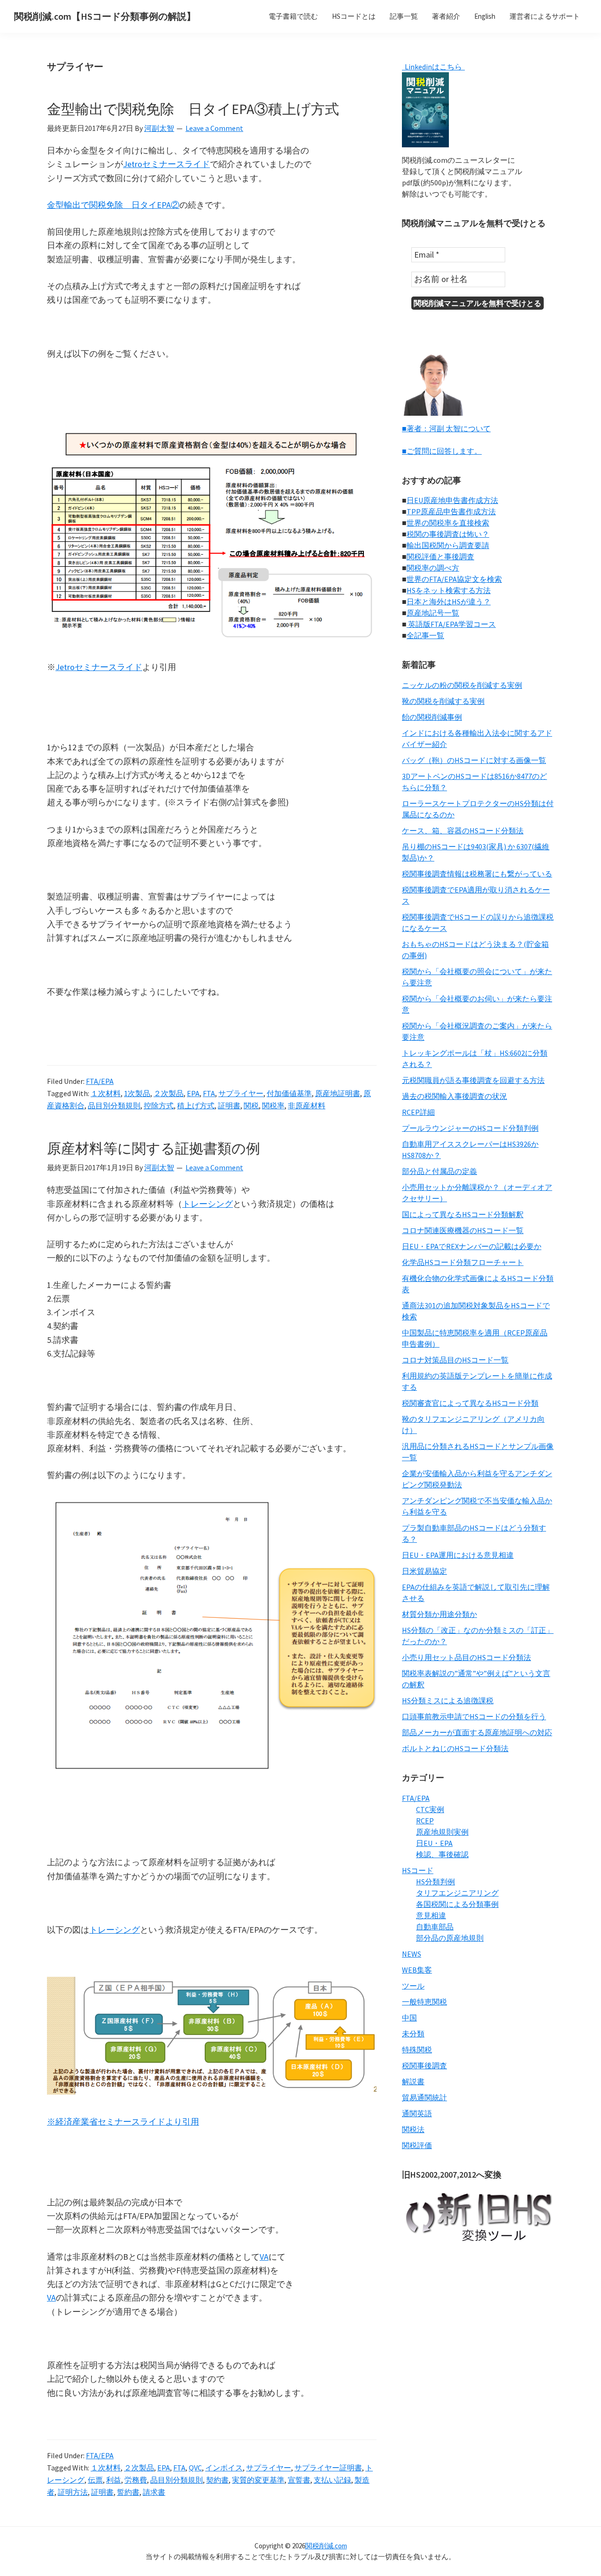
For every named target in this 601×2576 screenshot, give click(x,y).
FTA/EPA (100, 1081)
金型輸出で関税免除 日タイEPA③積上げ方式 (193, 109)
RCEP (425, 1821)
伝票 (95, 2480)
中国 (409, 2018)
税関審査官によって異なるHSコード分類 (470, 1403)
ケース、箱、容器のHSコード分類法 (463, 831)
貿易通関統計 (424, 2097)
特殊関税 (417, 2050)
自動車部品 (435, 1927)
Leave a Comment (214, 128)
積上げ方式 (196, 1105)
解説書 (413, 2081)
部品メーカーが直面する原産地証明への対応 (477, 1732)
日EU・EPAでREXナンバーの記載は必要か (472, 1246)
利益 (114, 2480)
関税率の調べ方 (433, 568)
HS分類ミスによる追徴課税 (448, 1700)
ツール (413, 1986)
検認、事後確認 (442, 1854)
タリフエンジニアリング (457, 1893)
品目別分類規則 (114, 1105)
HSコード (418, 1870)
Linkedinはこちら (433, 67)
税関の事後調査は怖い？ (448, 534)
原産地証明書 (338, 1093)
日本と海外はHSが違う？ (449, 602)
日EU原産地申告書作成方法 (452, 500)
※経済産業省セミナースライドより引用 (123, 2122)
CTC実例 (430, 1809)
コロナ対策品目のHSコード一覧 (455, 1360)
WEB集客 (417, 1970)
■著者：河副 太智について (446, 428)
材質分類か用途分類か (439, 1614)
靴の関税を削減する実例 (443, 701)
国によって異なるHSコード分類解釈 (463, 1214)
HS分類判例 (435, 1882)
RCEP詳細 (418, 1112)
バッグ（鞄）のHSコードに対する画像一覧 (474, 760)
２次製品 (169, 1093)
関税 (251, 1105)
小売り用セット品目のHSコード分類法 (466, 1657)
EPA (193, 1093)
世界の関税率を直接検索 (448, 523)
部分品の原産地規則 (450, 1938)
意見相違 (431, 1915)
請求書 (154, 2492)
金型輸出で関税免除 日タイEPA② (113, 205)
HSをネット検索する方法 (449, 590)
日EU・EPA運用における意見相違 (458, 1555)
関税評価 (417, 2145)
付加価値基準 (289, 1093)
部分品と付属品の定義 (439, 1171)
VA (264, 2257)
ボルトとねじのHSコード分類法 (455, 1748)
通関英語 (417, 2113)
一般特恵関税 (424, 2002)
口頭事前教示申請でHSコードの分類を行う (474, 1716)
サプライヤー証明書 (328, 2468)
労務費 (136, 2480)
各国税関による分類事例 (457, 1904)
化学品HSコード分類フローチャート (463, 1262)
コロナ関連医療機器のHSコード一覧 (463, 1230)
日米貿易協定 (424, 1571)
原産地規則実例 (442, 1832)
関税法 (413, 2129)
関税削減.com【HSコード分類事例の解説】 (105, 16)
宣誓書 (299, 2480)
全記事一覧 (425, 635)
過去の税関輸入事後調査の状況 (455, 1096)
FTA (209, 1093)
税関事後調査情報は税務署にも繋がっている (477, 874)
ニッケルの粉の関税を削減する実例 (462, 685)
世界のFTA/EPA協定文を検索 (454, 579)
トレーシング (208, 1204)
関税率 (273, 1105)
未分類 (413, 2034)
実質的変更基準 (258, 2480)
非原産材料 (307, 1105)
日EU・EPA (434, 1843)
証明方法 (73, 2492)
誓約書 (128, 2492)
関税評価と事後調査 (440, 556)
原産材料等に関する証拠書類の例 (154, 1148)
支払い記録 (332, 2480)
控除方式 (159, 1105)
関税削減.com (326, 2546)
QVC (195, 2468)
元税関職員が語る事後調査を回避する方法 (473, 1080)
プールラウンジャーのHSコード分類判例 (470, 1128)
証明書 (229, 1105)
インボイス (224, 2468)
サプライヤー (241, 1093)
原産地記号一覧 (433, 613)
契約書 (217, 2480)
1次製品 (137, 1093)
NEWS (412, 1954)
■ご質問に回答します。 (442, 451)
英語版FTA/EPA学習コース (451, 624)
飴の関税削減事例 (432, 717)
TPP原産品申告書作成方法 (451, 511)
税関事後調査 (424, 2065)
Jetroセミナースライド (166, 164)
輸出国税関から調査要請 (448, 545)
